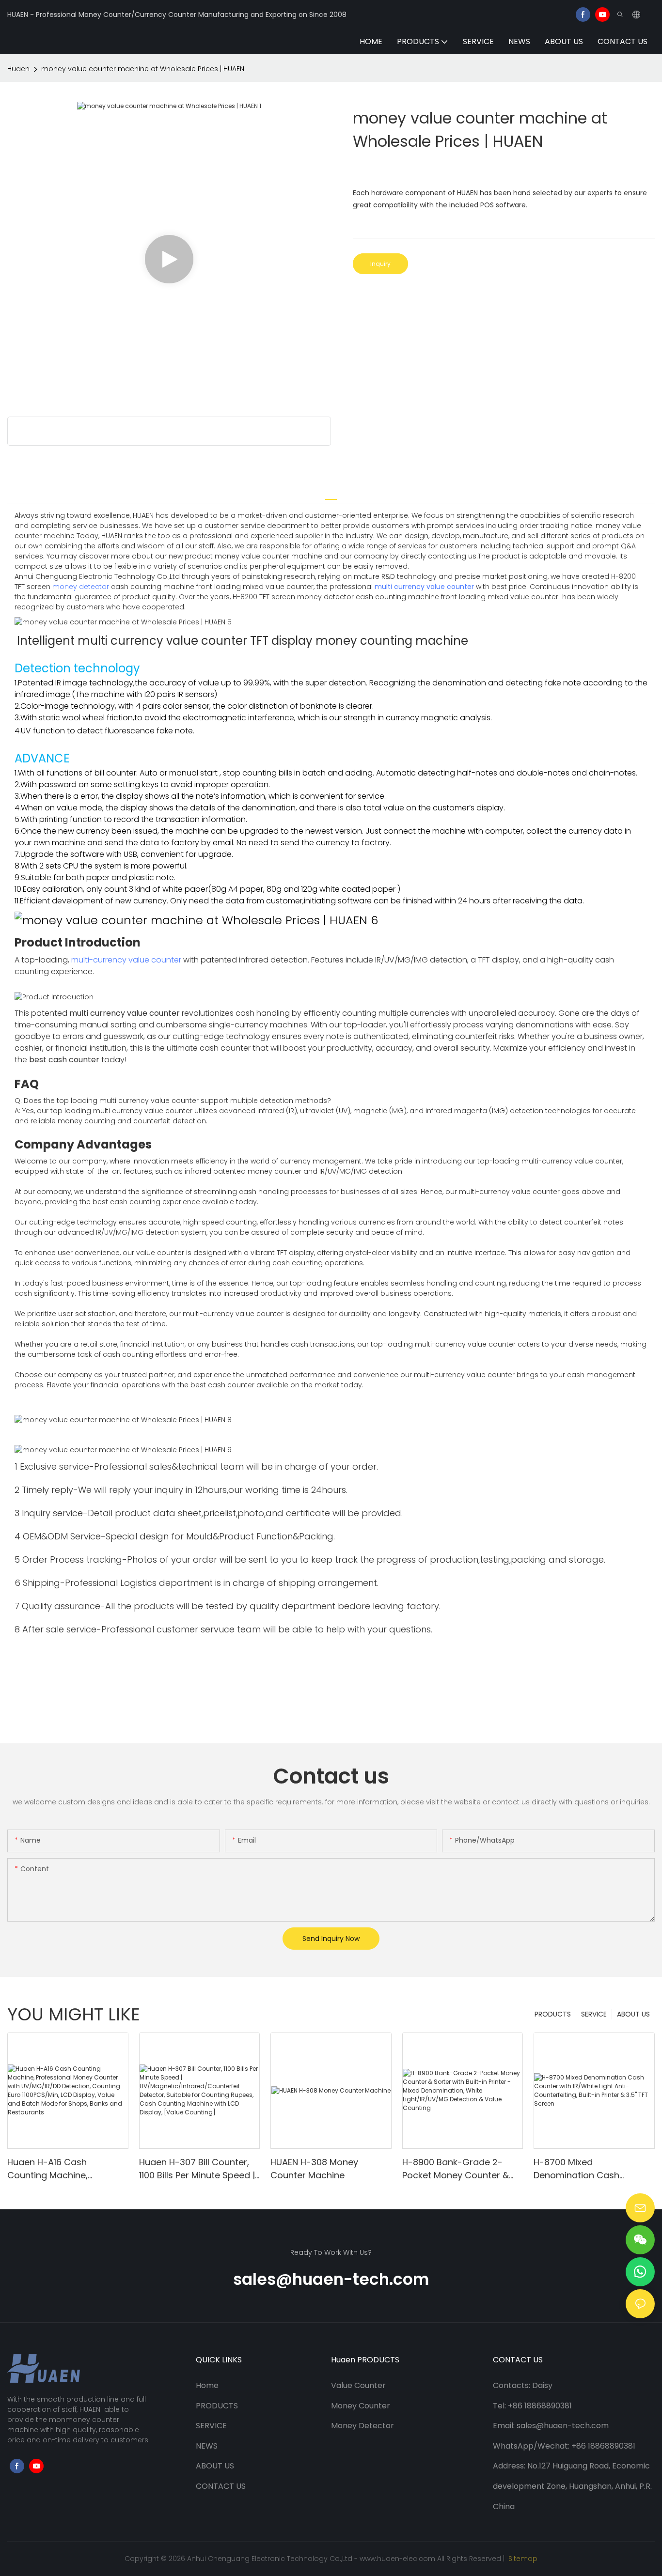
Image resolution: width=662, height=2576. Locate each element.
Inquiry (380, 264)
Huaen (18, 69)
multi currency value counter (424, 587)
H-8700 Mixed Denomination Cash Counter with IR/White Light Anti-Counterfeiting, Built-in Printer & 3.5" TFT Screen (593, 2169)
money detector (81, 587)
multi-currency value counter (126, 960)
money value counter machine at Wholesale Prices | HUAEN (143, 69)
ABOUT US (633, 2014)
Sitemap (522, 2559)
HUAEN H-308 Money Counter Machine (314, 2169)
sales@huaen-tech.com (331, 2279)
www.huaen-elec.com (397, 2559)
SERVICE (594, 2014)
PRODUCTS (553, 2014)
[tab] (331, 495)
